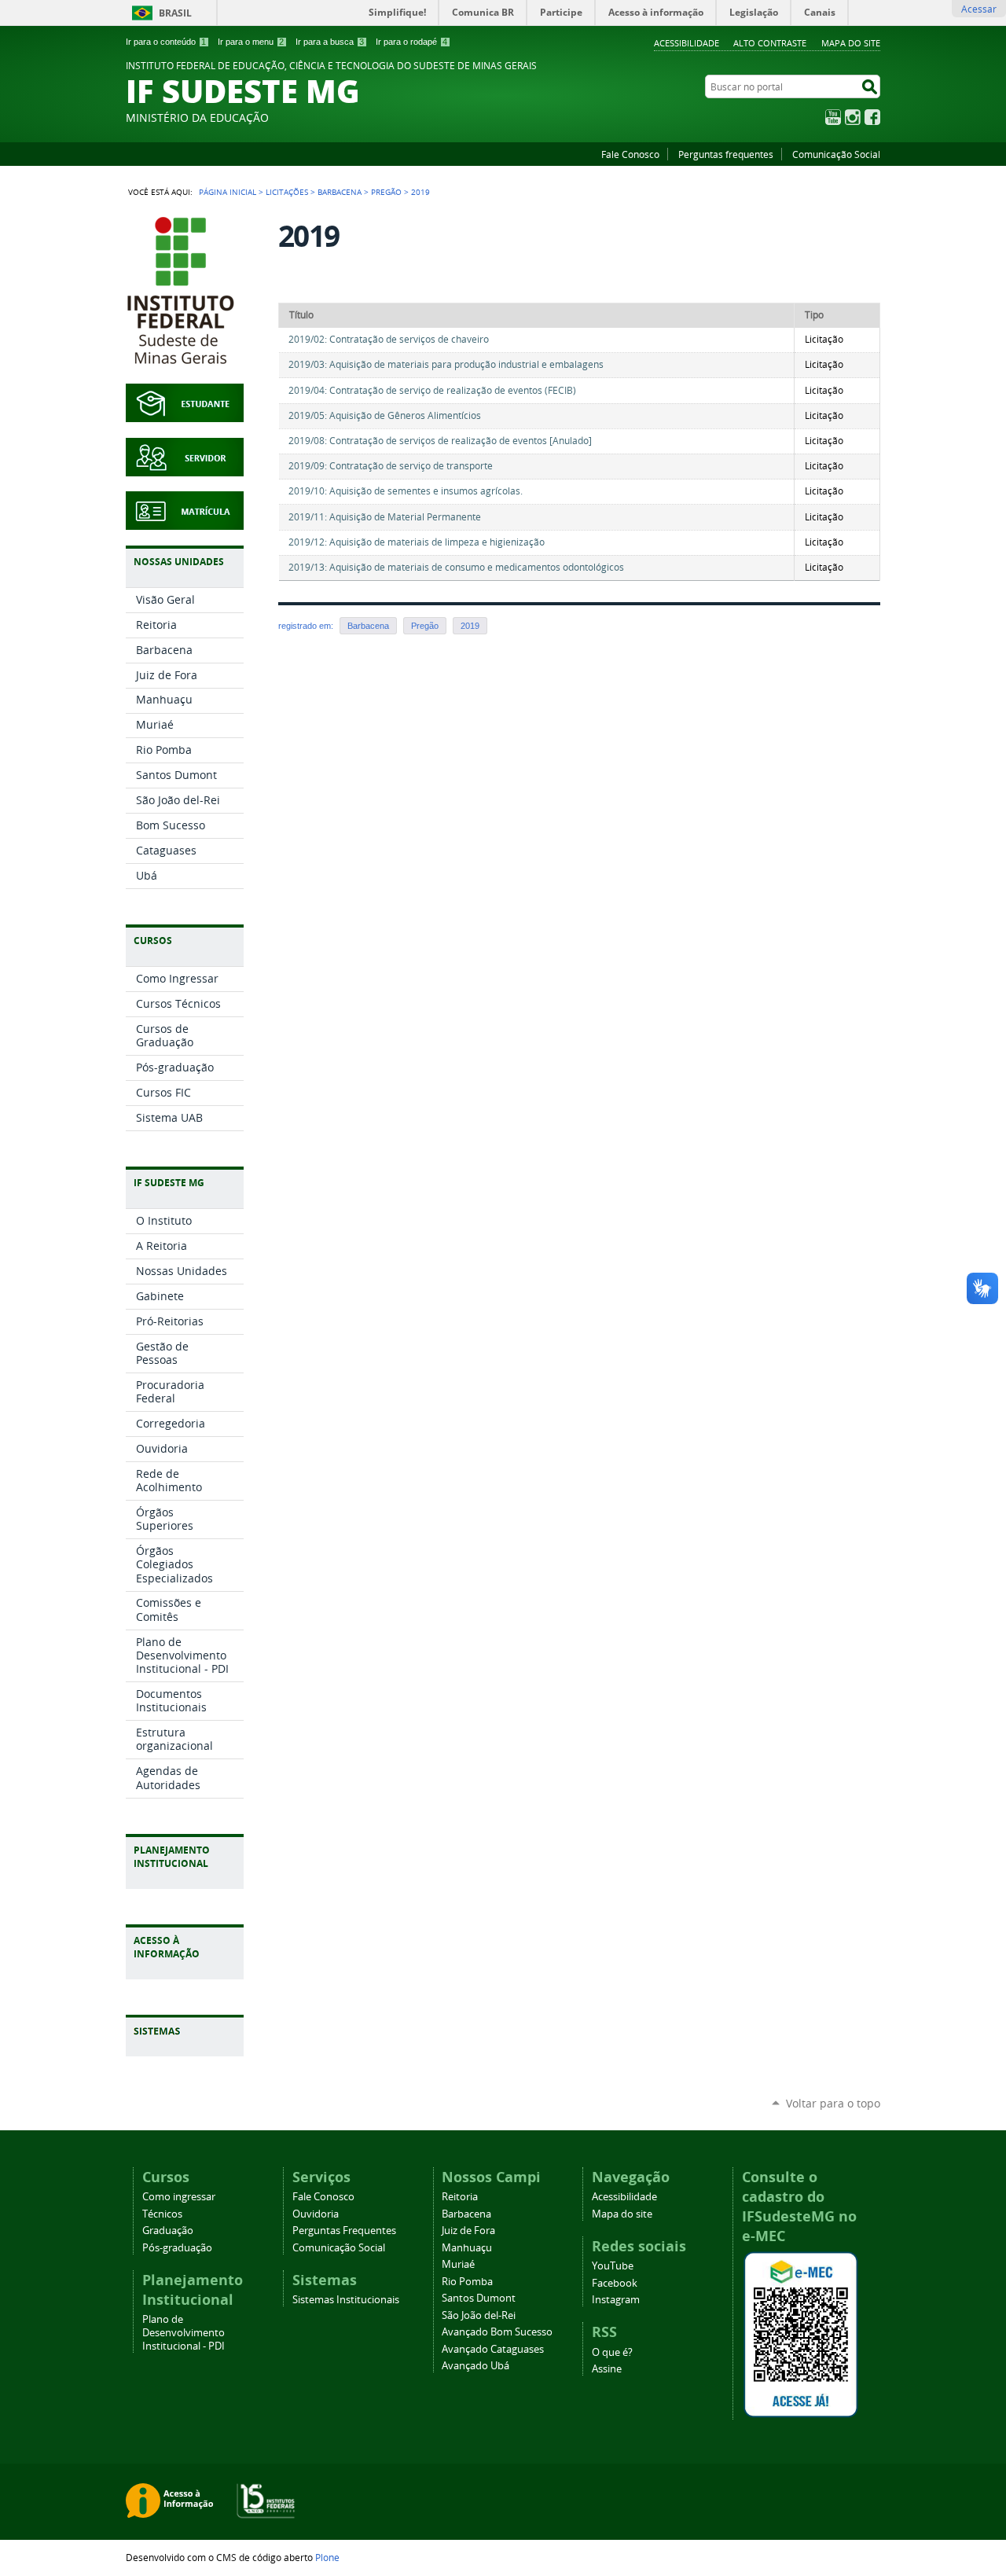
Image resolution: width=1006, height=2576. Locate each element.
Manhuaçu (467, 2248)
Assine (607, 2369)
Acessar (979, 9)
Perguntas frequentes (726, 154)
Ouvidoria (316, 2214)
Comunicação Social (836, 154)
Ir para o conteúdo (166, 42)
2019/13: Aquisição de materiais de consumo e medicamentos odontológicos (456, 567)
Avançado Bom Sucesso (497, 2332)
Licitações (287, 192)
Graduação (168, 2231)
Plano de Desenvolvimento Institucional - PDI (184, 2333)
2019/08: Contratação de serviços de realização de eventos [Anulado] (440, 441)
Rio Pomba (467, 2282)
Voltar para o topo (833, 2103)
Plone (327, 2557)
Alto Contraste (770, 43)
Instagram (853, 117)
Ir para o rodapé (411, 42)
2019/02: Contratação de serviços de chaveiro (389, 339)
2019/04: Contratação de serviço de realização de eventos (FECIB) (432, 390)
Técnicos (162, 2214)
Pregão (386, 192)
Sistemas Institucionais (346, 2300)
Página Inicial (228, 192)
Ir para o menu (251, 42)
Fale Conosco (630, 154)
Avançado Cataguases (493, 2349)
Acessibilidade (687, 43)
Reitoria (460, 2197)
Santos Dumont (479, 2298)
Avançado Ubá (475, 2366)
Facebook (872, 117)
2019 (470, 626)
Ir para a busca (330, 42)
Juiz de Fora (468, 2231)
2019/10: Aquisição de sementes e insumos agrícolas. (406, 491)
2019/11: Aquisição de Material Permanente (385, 517)
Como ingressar (179, 2197)
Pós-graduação (177, 2248)
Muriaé (458, 2264)
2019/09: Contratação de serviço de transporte (391, 466)
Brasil (175, 13)
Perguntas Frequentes (344, 2231)
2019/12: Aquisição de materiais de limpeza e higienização (417, 542)
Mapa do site (851, 43)
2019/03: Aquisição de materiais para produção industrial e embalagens (446, 364)
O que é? (612, 2352)
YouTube (833, 117)
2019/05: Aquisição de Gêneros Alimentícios (385, 415)
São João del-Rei (479, 2315)
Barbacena (340, 192)
